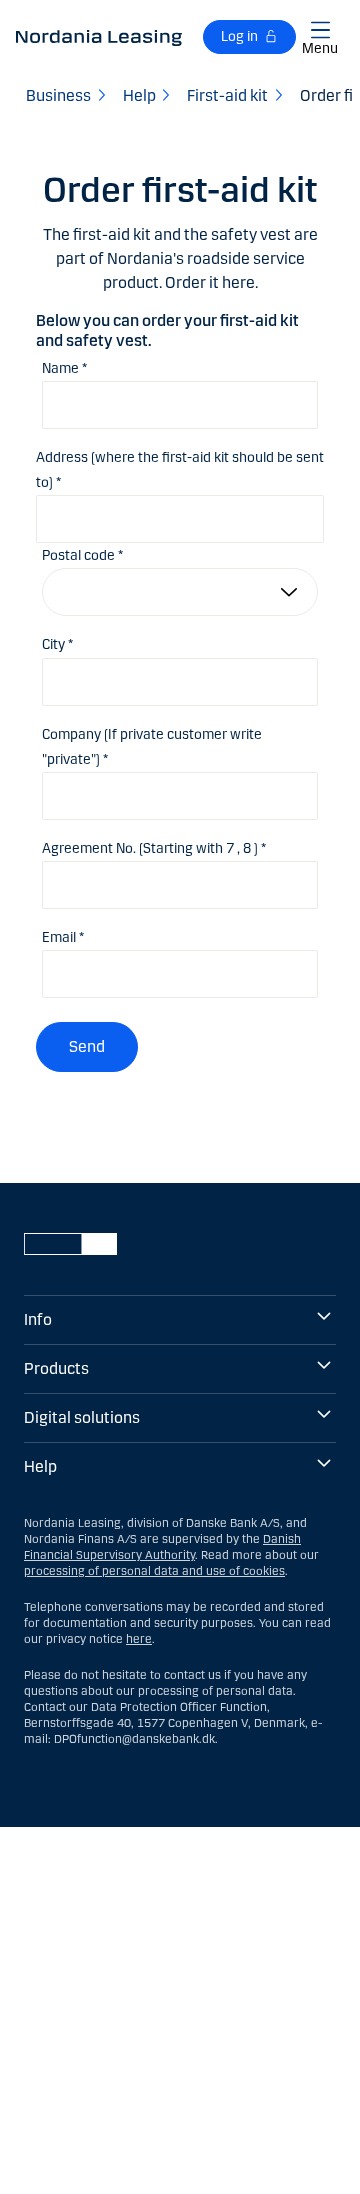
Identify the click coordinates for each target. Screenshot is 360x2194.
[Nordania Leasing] (99, 37)
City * (57, 644)
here (139, 1639)
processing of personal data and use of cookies (154, 1571)
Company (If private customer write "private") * (152, 747)
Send (87, 1046)
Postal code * (82, 555)
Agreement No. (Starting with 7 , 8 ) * (154, 848)
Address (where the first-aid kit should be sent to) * (180, 470)
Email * (63, 937)
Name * (64, 368)
